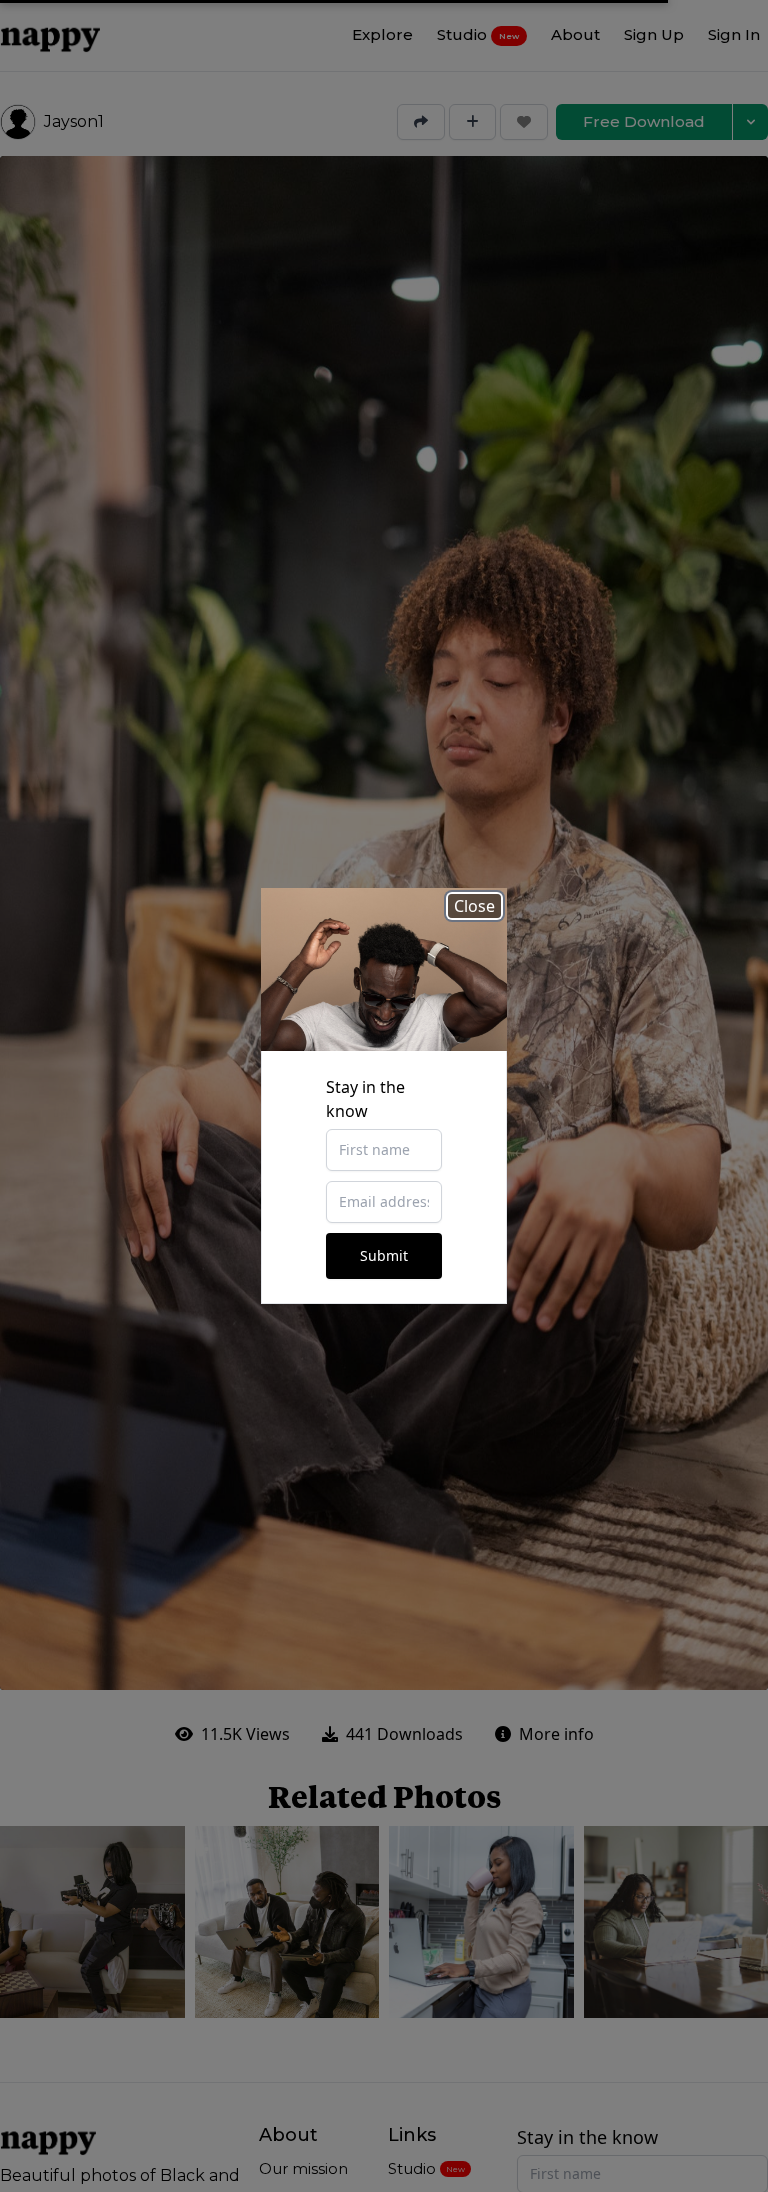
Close (474, 906)
